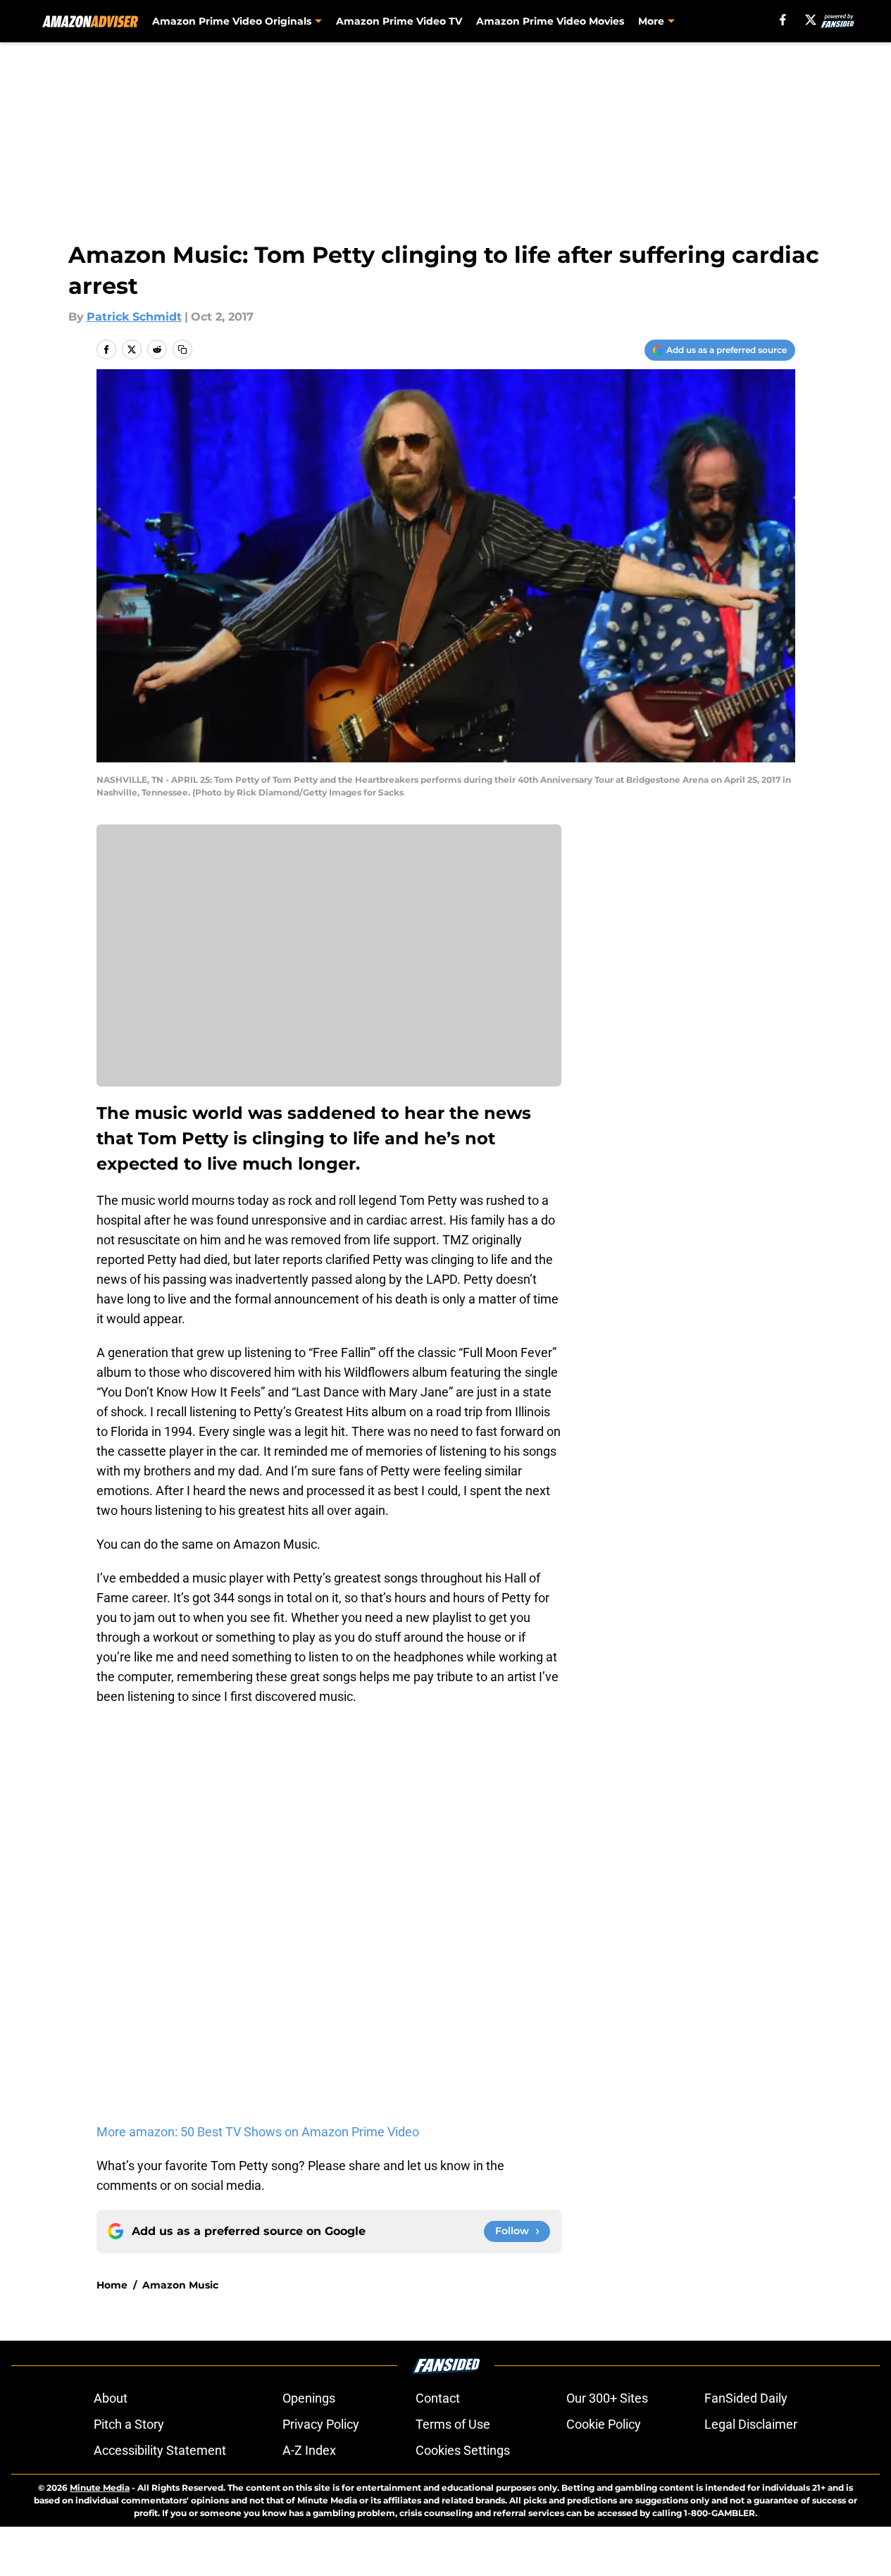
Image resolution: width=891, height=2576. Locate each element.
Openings (309, 2398)
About (111, 2398)
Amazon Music (180, 2285)
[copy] (182, 349)
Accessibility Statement (160, 2450)
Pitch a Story (129, 2424)
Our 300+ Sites (607, 2398)
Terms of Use (453, 2424)
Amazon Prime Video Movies (550, 21)
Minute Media (100, 2488)
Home (112, 2285)
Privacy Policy (321, 2424)
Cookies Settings (463, 2450)
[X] (811, 20)
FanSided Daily (746, 2398)
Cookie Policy (604, 2424)
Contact (438, 2398)
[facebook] (783, 20)
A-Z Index (309, 2450)
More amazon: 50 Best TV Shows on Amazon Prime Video (258, 2132)
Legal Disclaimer (751, 2424)
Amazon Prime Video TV (399, 21)
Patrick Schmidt (134, 317)
